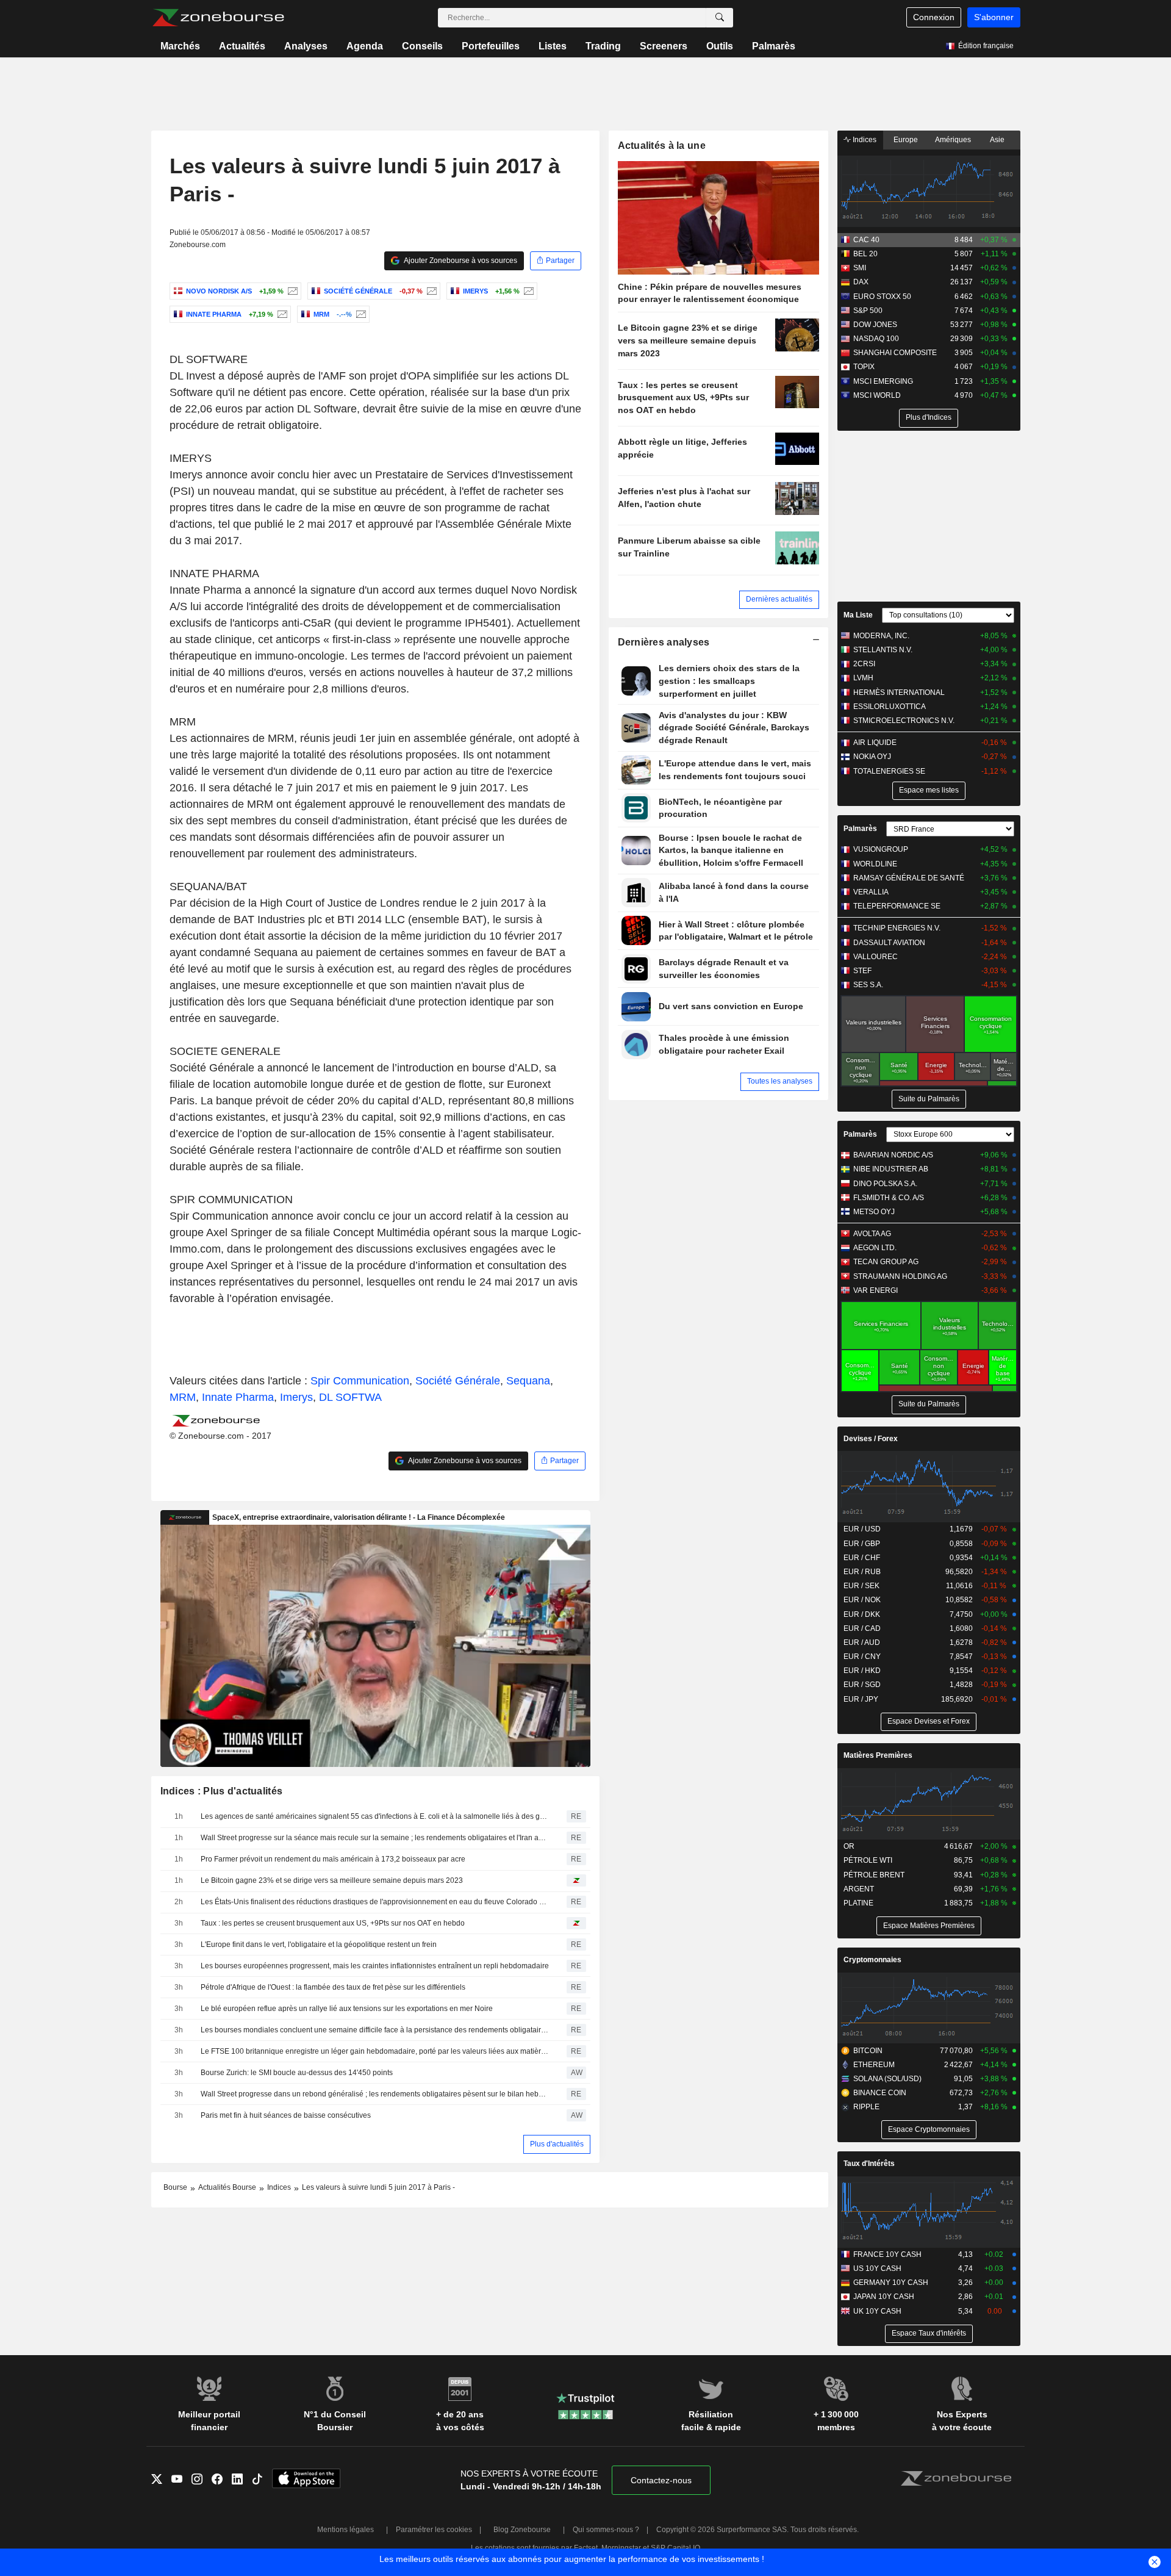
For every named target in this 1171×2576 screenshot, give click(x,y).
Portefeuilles (491, 46)
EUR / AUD (862, 1642)
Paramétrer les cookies (434, 2530)
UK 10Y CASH (877, 2311)
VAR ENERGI (876, 1290)
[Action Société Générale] (430, 291)
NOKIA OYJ (872, 757)
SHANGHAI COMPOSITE (895, 353)
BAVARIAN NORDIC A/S (893, 1155)
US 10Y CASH (877, 2268)
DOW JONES (875, 325)
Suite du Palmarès (929, 1099)
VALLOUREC (876, 957)
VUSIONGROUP (881, 849)
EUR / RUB (862, 1572)
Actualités (242, 46)
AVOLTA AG (872, 1234)
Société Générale (458, 1381)
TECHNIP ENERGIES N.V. (897, 928)
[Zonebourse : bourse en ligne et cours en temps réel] (218, 18)
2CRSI (864, 664)
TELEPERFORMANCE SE (897, 906)
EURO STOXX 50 (882, 297)
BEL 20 (865, 254)
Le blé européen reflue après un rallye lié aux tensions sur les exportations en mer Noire (347, 2009)
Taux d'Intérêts (869, 2164)
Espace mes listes (929, 790)
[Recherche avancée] (720, 18)
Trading (603, 46)
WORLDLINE (875, 864)
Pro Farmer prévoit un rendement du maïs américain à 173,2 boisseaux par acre (333, 1859)
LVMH (863, 678)
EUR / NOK (862, 1600)
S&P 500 (868, 311)
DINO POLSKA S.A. (885, 1184)
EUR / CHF (862, 1558)
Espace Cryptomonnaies (929, 2129)
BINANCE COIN (880, 2093)
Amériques (953, 140)
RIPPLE (866, 2107)
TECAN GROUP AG (886, 1262)
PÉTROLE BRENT (874, 1875)
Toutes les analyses (780, 1081)
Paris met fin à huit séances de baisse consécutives (286, 2115)
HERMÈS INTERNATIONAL (899, 693)
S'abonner (994, 17)
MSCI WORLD (877, 395)
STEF (862, 971)
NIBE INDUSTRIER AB (891, 1169)
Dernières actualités (779, 599)
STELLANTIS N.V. (883, 650)
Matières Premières (878, 1755)
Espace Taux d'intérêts (929, 2333)
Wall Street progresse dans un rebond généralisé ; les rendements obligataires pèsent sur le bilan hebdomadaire (375, 2094)
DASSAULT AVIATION (889, 943)
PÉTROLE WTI (868, 1860)
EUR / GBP (862, 1544)
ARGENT (859, 1889)
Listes (553, 46)
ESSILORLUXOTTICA (890, 707)
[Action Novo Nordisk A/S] (291, 291)
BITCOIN (868, 2051)
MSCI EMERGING (883, 381)
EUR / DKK (862, 1614)
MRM (183, 1397)
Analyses (306, 46)
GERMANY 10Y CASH (891, 2283)
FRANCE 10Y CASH (887, 2254)
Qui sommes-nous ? (606, 2530)
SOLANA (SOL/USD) (887, 2079)
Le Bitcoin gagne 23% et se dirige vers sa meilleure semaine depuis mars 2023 (332, 1880)
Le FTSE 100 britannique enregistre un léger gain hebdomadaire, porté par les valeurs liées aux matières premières (375, 2051)
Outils (720, 46)
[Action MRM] (360, 314)
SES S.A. (868, 985)
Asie (997, 140)
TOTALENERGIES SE (889, 771)
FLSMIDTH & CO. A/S (889, 1198)
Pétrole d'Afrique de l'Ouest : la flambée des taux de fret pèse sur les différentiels (333, 1987)
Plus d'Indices (929, 417)
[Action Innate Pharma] (281, 314)
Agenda (365, 46)
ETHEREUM (874, 2065)
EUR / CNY (862, 1657)
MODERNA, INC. (881, 636)
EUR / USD (862, 1529)
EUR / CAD (862, 1628)
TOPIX (864, 367)
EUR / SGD (862, 1685)
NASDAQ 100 (876, 339)
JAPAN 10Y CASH (884, 2297)
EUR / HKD (862, 1671)
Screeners (664, 46)
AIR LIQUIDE (875, 743)
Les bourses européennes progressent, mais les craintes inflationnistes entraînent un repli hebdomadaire (375, 1966)
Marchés (180, 46)
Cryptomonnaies (872, 1960)
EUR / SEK (861, 1586)
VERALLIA (871, 892)
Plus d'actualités (557, 2144)
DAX (861, 282)
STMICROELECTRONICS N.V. (904, 721)
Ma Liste (858, 615)
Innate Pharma (238, 1397)
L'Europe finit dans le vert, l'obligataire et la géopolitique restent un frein (319, 1945)
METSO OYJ (874, 1212)
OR (849, 1846)
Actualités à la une (662, 146)
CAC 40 (866, 240)
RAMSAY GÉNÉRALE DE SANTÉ (909, 878)
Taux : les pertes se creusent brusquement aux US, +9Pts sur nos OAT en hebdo (333, 1923)
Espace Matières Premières (929, 1926)
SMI (860, 268)
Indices (864, 140)
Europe (906, 140)
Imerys (296, 1397)
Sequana (528, 1381)
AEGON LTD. (875, 1248)
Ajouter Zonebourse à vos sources (460, 261)
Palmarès (774, 46)
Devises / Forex (871, 1439)
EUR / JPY (861, 1699)
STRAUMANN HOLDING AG (900, 1276)
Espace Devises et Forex (929, 1721)
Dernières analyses (664, 642)
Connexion (934, 17)
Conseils (422, 46)
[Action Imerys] (527, 291)
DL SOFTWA (350, 1397)
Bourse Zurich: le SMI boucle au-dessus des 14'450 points (297, 2073)
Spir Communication (360, 1381)
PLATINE (858, 1903)
